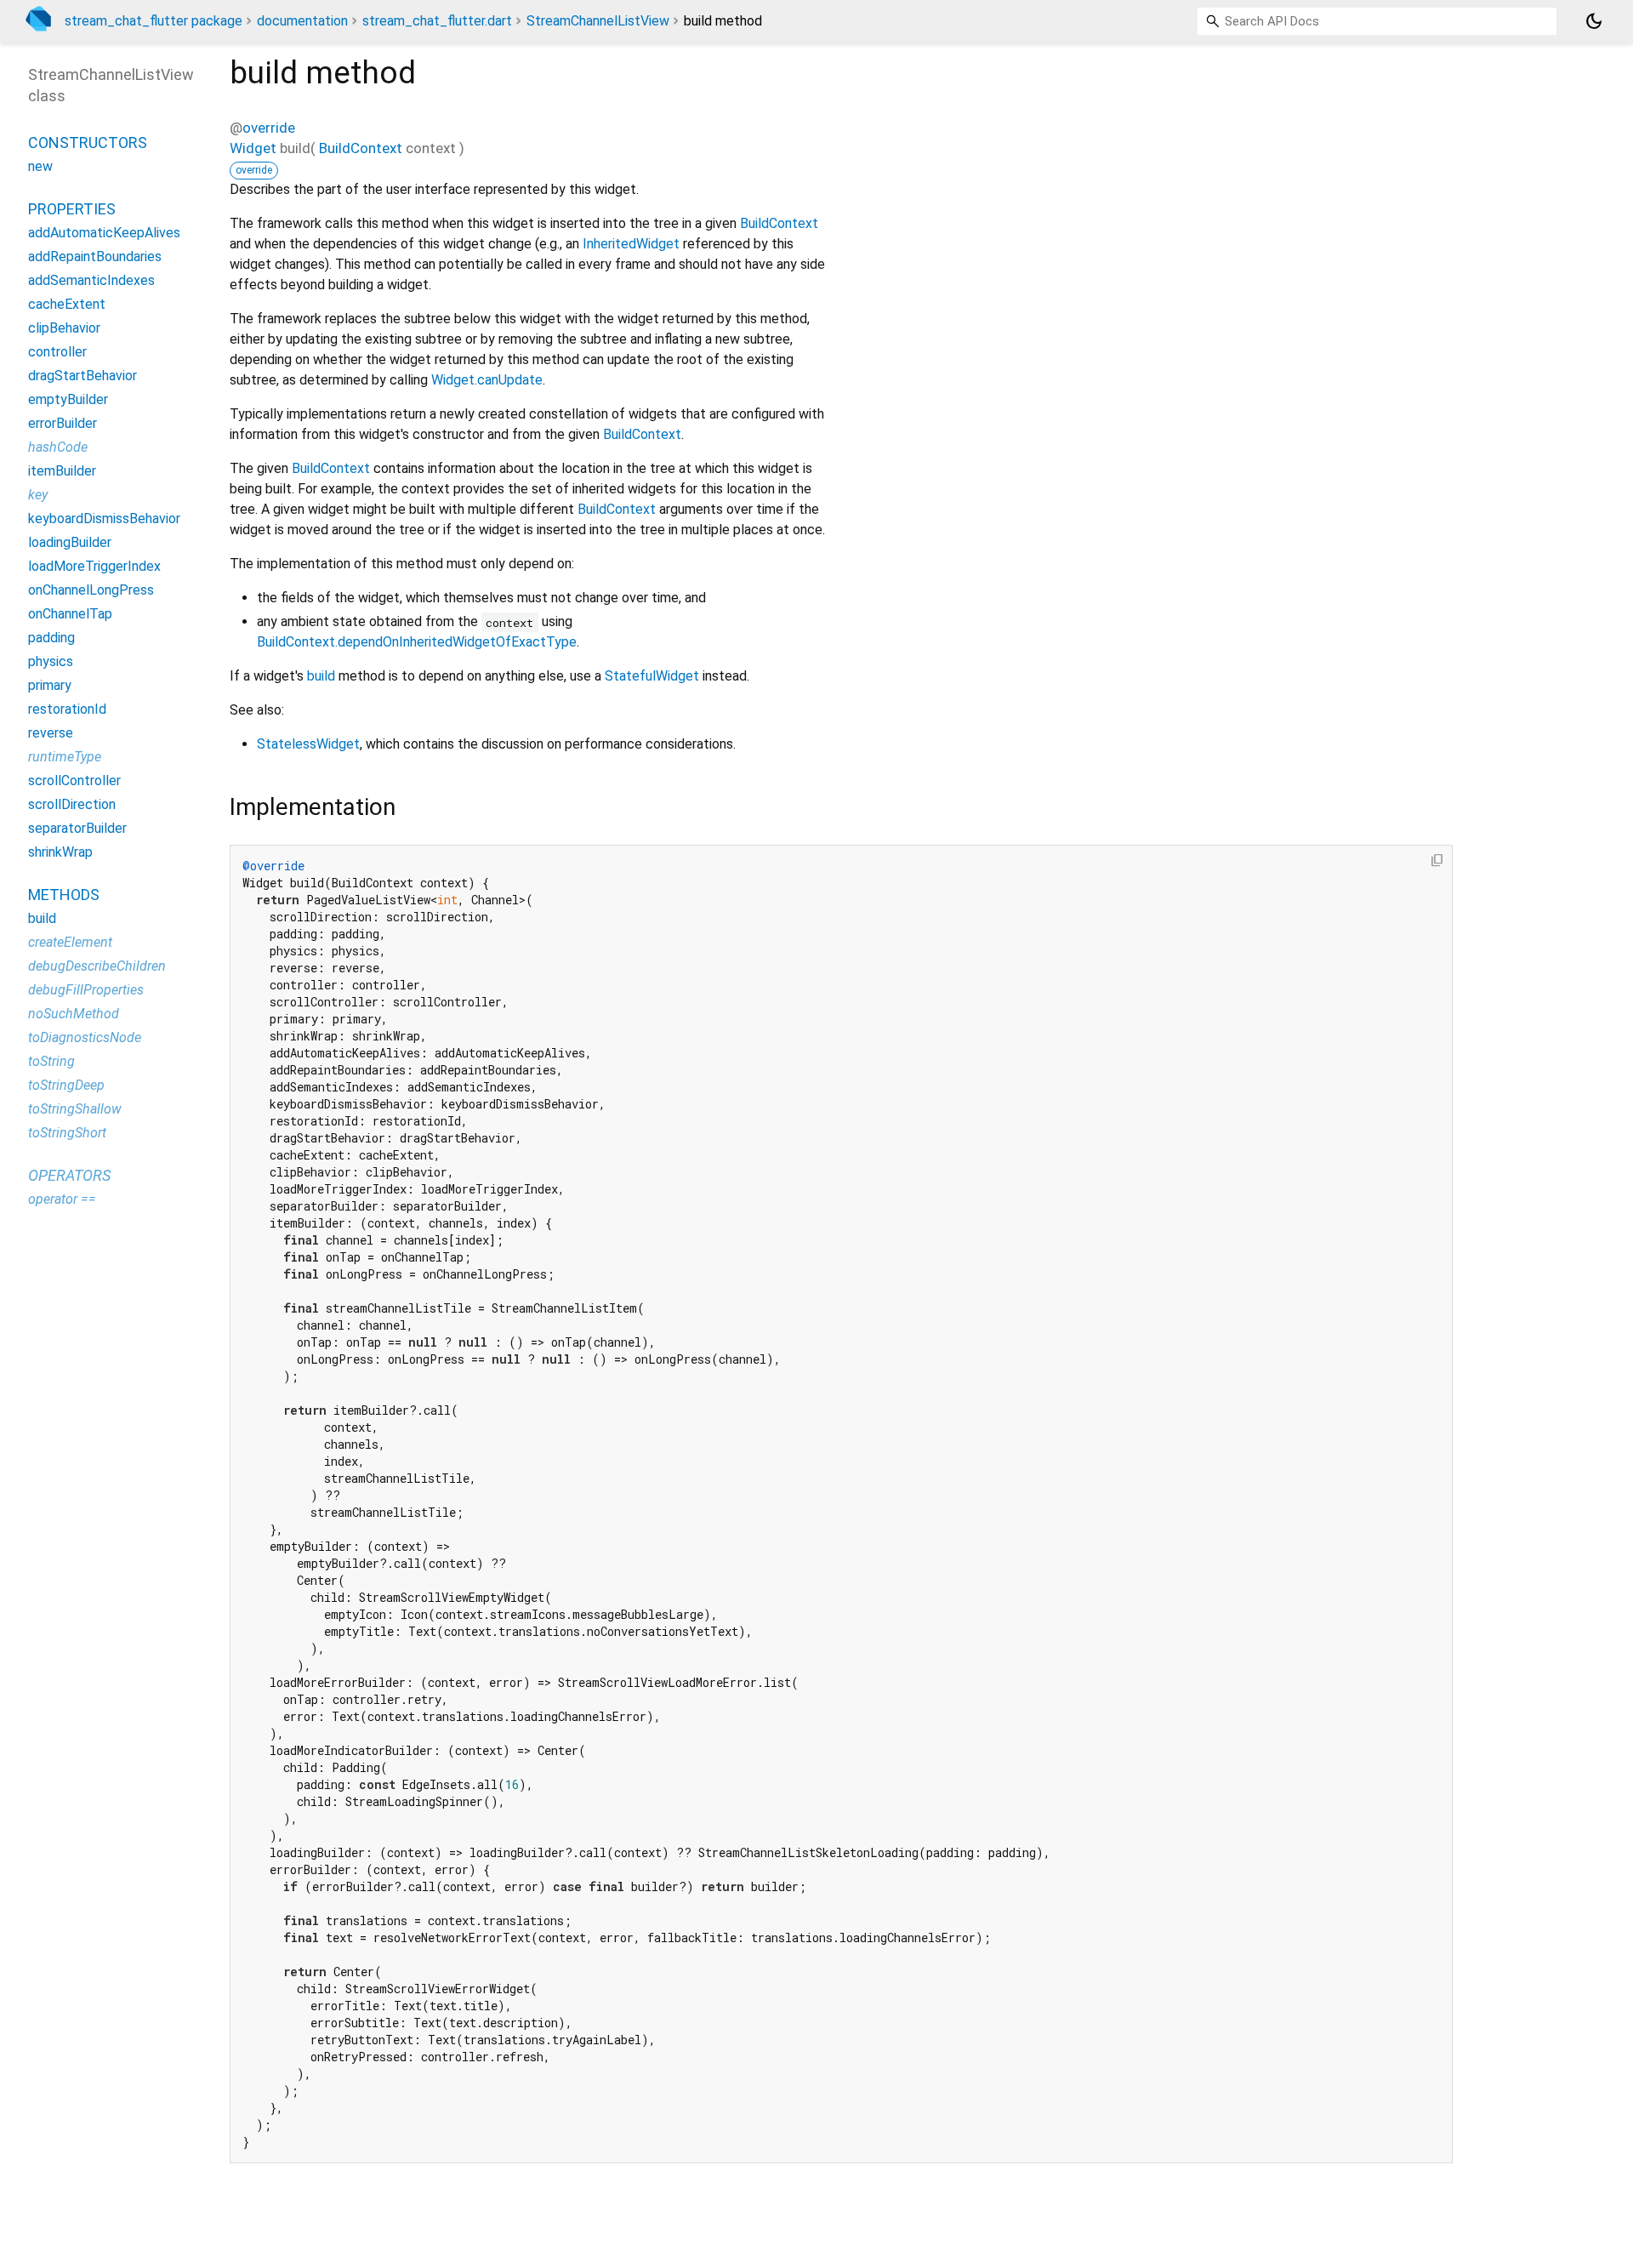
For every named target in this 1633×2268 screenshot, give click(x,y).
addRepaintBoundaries (95, 256)
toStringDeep (66, 1085)
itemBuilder (62, 471)
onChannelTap (70, 614)
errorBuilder (63, 423)
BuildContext (361, 148)
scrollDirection (72, 804)
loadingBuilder (70, 542)
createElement (70, 942)
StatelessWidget (308, 744)
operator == (62, 1199)
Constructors (88, 142)
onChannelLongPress (91, 590)
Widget (253, 148)
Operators (69, 1175)
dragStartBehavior (83, 376)
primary (50, 685)
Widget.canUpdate (487, 380)
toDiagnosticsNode (85, 1037)
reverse (51, 733)
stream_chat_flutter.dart (437, 21)
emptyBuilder (68, 399)
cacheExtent (67, 304)
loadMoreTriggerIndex (94, 566)
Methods (64, 895)
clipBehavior (64, 328)
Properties (72, 209)
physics (51, 661)
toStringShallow (75, 1109)
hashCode (58, 447)
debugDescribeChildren (97, 966)
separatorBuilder (77, 828)
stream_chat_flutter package (154, 21)
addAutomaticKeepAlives (104, 233)
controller (57, 352)
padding (51, 638)
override (269, 128)
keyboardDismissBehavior (104, 519)
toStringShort (67, 1133)
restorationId (67, 709)
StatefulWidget (652, 676)
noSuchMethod (74, 1014)
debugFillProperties (86, 990)
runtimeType (65, 757)
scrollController (74, 781)
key (38, 495)
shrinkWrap (60, 852)
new (40, 166)
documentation (302, 21)
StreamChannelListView (598, 21)
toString (51, 1061)
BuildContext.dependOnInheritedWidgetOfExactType (417, 642)
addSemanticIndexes (91, 280)
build (321, 676)
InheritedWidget (631, 244)
